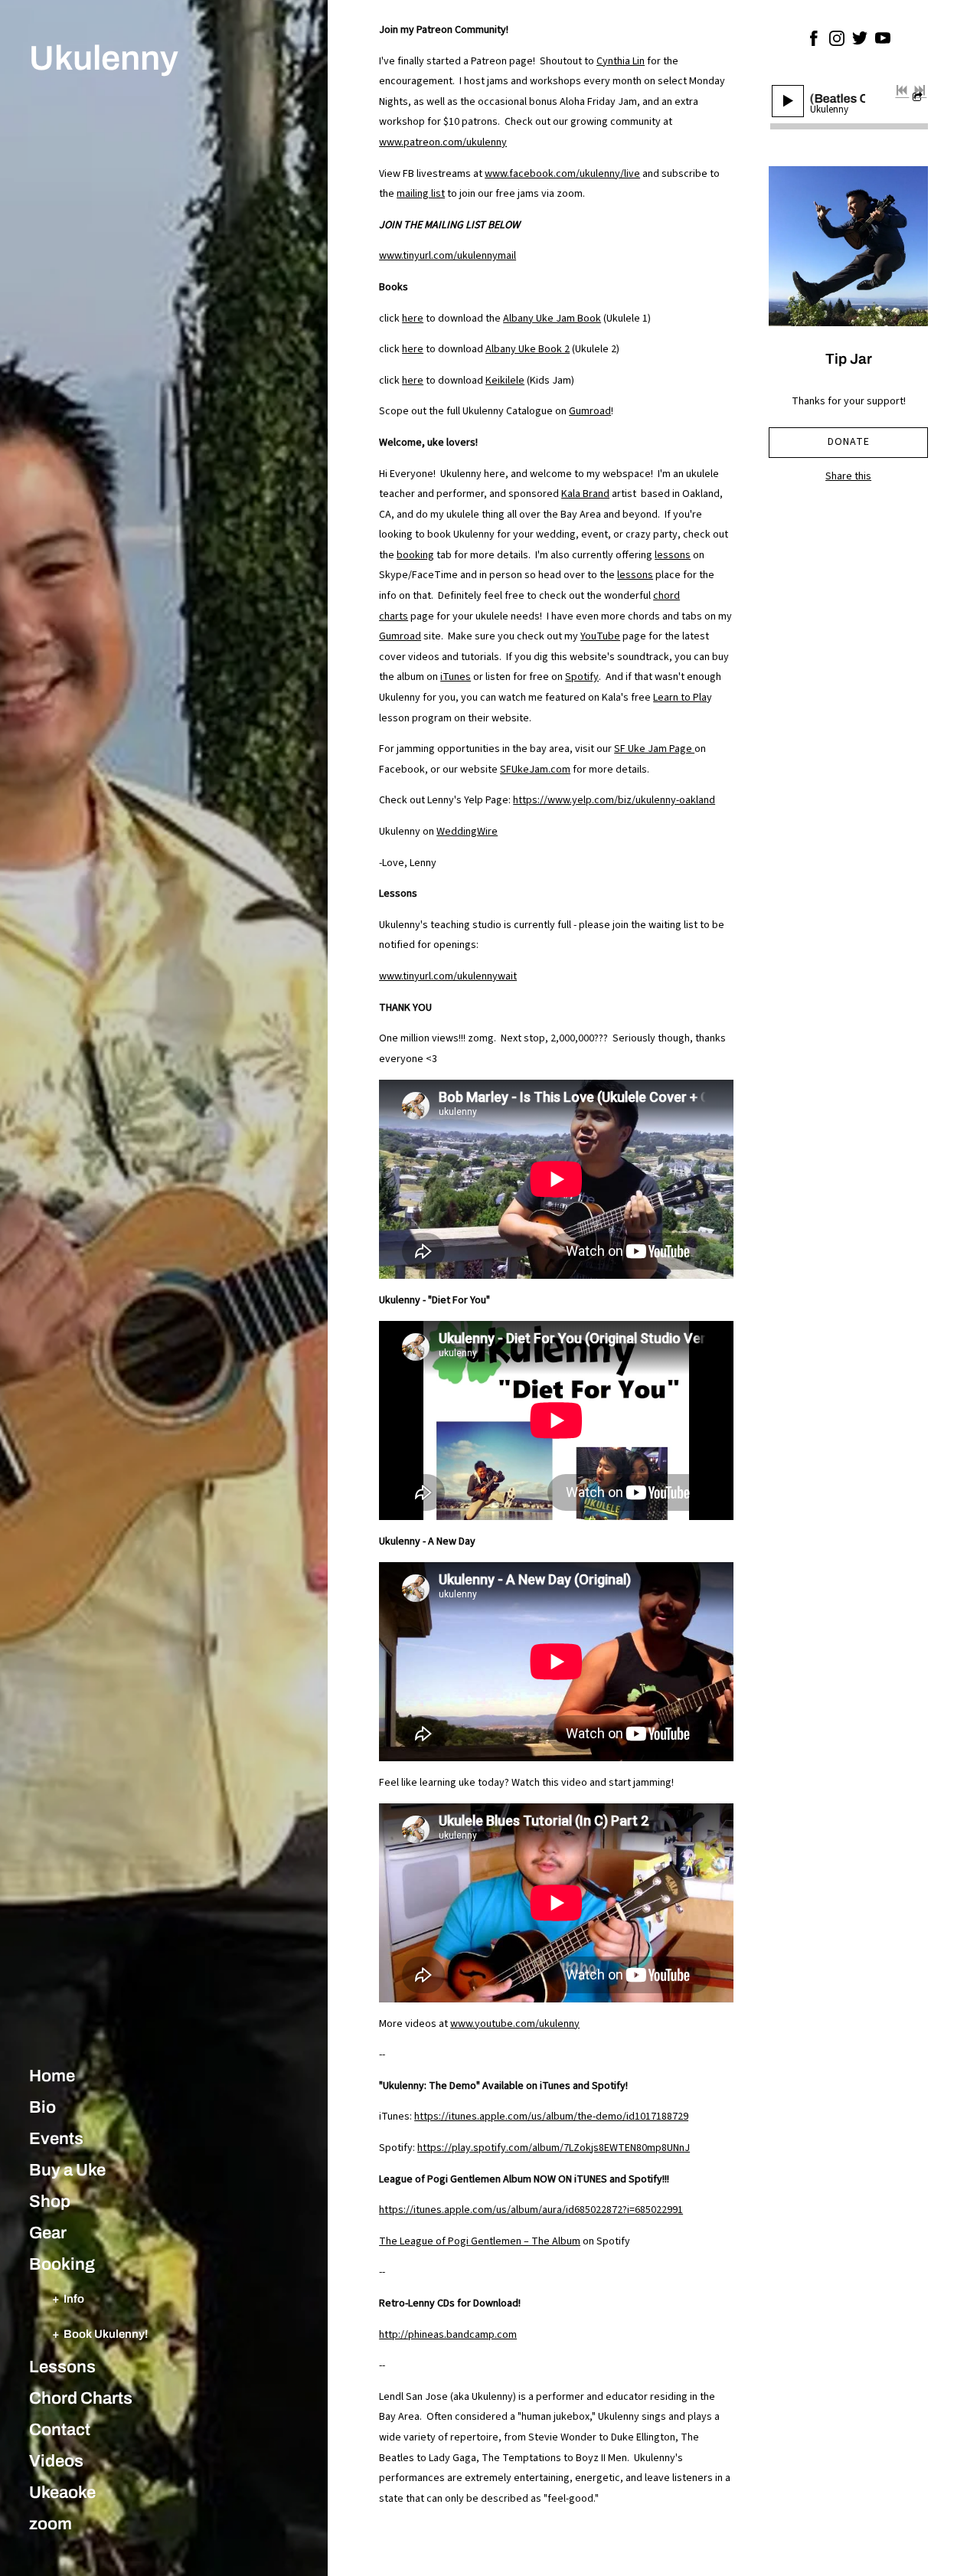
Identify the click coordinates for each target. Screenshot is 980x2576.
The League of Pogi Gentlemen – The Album (480, 2241)
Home (52, 2076)
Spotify (582, 677)
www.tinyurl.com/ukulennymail (448, 256)
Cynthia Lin (621, 61)
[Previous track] (902, 90)
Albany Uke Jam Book (552, 319)
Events (56, 2139)
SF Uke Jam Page (654, 749)
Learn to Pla (680, 698)
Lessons (62, 2367)
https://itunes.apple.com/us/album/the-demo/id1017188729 (551, 2117)
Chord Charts (81, 2398)
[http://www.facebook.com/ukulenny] (814, 41)
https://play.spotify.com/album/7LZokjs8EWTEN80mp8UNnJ (554, 2148)
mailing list (421, 194)
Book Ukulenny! (106, 2334)
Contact (60, 2430)
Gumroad (590, 411)
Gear (48, 2233)
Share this (848, 476)
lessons (673, 555)
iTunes (456, 677)
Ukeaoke (62, 2493)
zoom (51, 2524)
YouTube (600, 636)
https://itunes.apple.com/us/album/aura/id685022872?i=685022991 (531, 2210)
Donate (849, 442)
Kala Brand (585, 494)
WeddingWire (467, 832)
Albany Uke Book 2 (528, 349)
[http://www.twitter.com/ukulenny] (860, 41)
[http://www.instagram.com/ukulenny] (837, 41)
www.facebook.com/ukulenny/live (562, 174)
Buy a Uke (67, 2170)
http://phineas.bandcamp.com (448, 2335)
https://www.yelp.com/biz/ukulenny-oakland (614, 800)
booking (415, 555)
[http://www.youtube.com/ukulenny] (883, 41)
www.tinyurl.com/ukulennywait (448, 976)
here (413, 319)
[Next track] (920, 90)
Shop (50, 2202)
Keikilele (505, 381)
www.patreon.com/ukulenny (443, 142)
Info (74, 2298)
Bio (42, 2107)
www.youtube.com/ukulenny (515, 2024)
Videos (56, 2461)
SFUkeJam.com (535, 770)
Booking (62, 2264)
